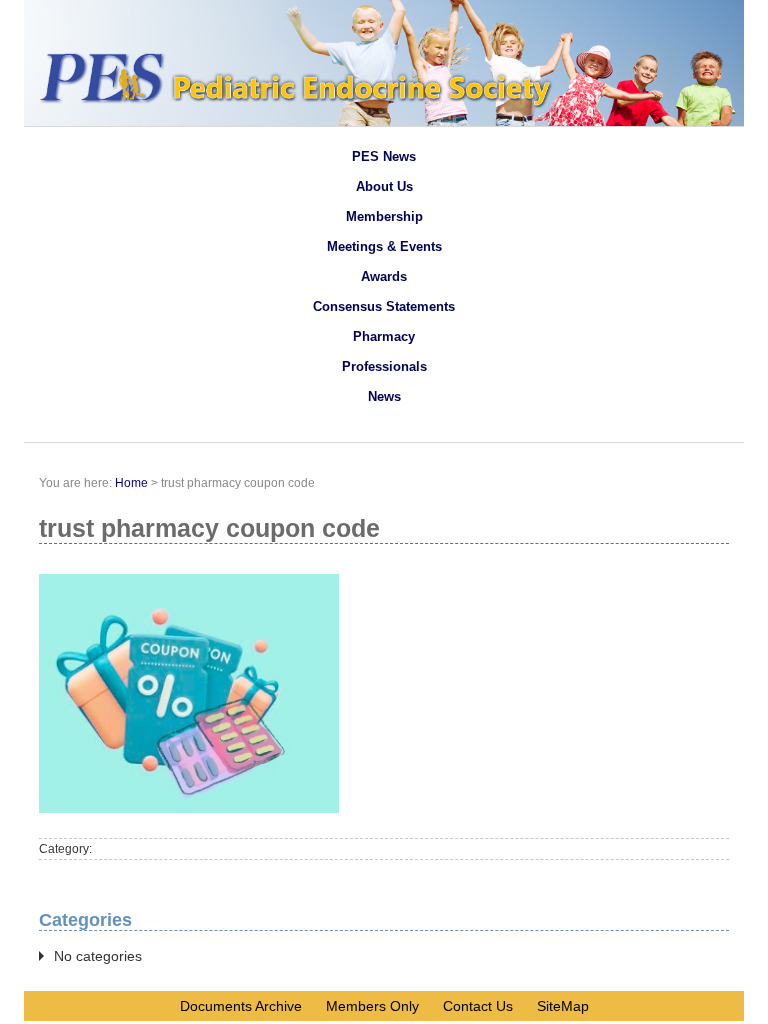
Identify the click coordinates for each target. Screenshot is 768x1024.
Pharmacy (384, 336)
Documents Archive (241, 1006)
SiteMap (563, 1006)
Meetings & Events (384, 246)
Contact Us (478, 1006)
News (384, 396)
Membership (384, 216)
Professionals (384, 366)
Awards (384, 276)
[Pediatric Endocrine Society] (384, 121)
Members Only (372, 1006)
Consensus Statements (384, 306)
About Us (384, 186)
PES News (384, 156)
